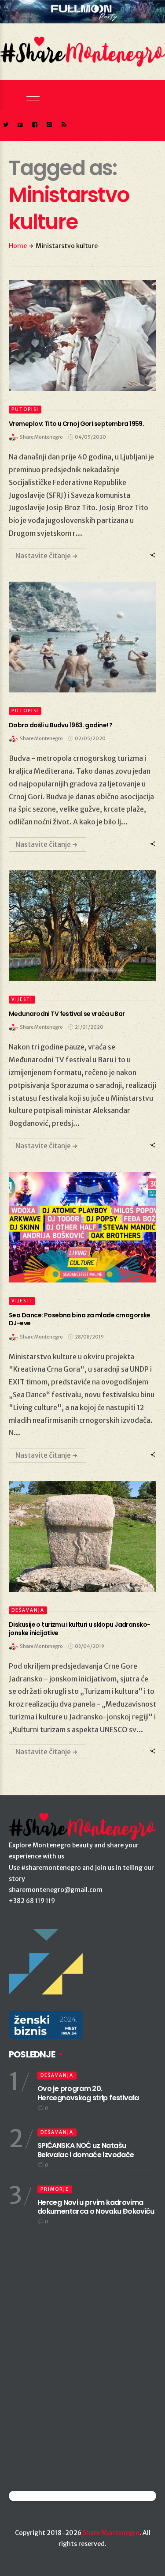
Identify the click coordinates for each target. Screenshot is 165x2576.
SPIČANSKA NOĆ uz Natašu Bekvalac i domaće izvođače (86, 2150)
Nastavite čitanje (43, 556)
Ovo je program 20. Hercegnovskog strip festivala (88, 2093)
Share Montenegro (111, 2533)
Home (18, 246)
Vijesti (22, 999)
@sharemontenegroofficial (47, 2496)
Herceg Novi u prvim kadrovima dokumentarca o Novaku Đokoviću (96, 2207)
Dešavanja (28, 1610)
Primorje (55, 2189)
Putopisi (25, 409)
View (78, 335)
